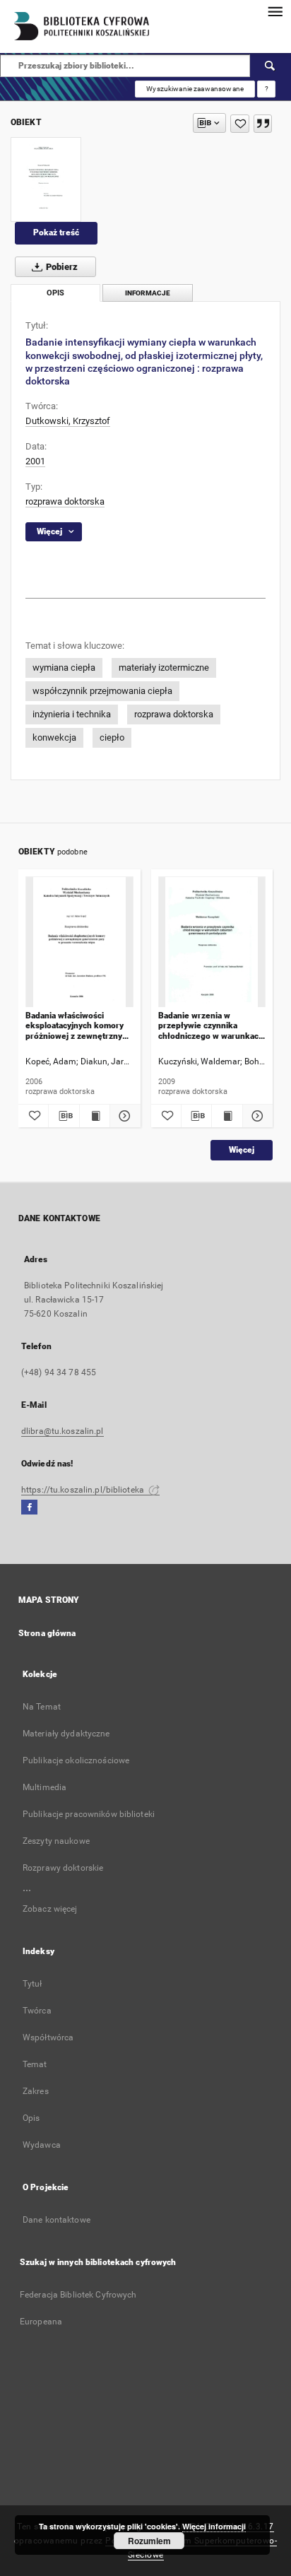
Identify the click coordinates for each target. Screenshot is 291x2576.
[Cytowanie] (263, 124)
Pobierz (61, 267)
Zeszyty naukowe (56, 1841)
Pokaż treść (56, 233)
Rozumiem (149, 2541)
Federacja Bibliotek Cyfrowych (78, 2295)
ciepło (112, 737)
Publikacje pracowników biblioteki (89, 1814)
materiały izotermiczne (164, 667)
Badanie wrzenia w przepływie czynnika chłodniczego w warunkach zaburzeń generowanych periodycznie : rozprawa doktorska (211, 1026)
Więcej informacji (214, 2526)
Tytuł (32, 1984)
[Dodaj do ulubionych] (240, 124)
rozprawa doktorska (65, 501)
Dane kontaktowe (57, 2220)
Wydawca (42, 2145)
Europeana (41, 2322)
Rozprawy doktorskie (63, 1868)
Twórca (37, 2011)
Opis (31, 2118)
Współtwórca (48, 2037)
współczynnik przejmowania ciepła (102, 691)
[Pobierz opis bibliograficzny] (64, 1116)
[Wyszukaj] (271, 66)
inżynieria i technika (72, 714)
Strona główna (47, 1633)
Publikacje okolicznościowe (76, 1760)
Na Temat (42, 1707)
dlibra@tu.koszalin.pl (63, 1431)
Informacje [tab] (148, 293)
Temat (35, 2064)
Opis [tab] (55, 293)
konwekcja (54, 737)
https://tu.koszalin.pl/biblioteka (84, 1490)
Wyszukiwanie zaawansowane (195, 89)
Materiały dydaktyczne (66, 1734)
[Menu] (275, 11)
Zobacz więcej (50, 1909)
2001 (35, 461)
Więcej (242, 1150)
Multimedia (44, 1787)
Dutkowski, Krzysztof (68, 421)
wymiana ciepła (64, 667)
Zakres (36, 2091)
